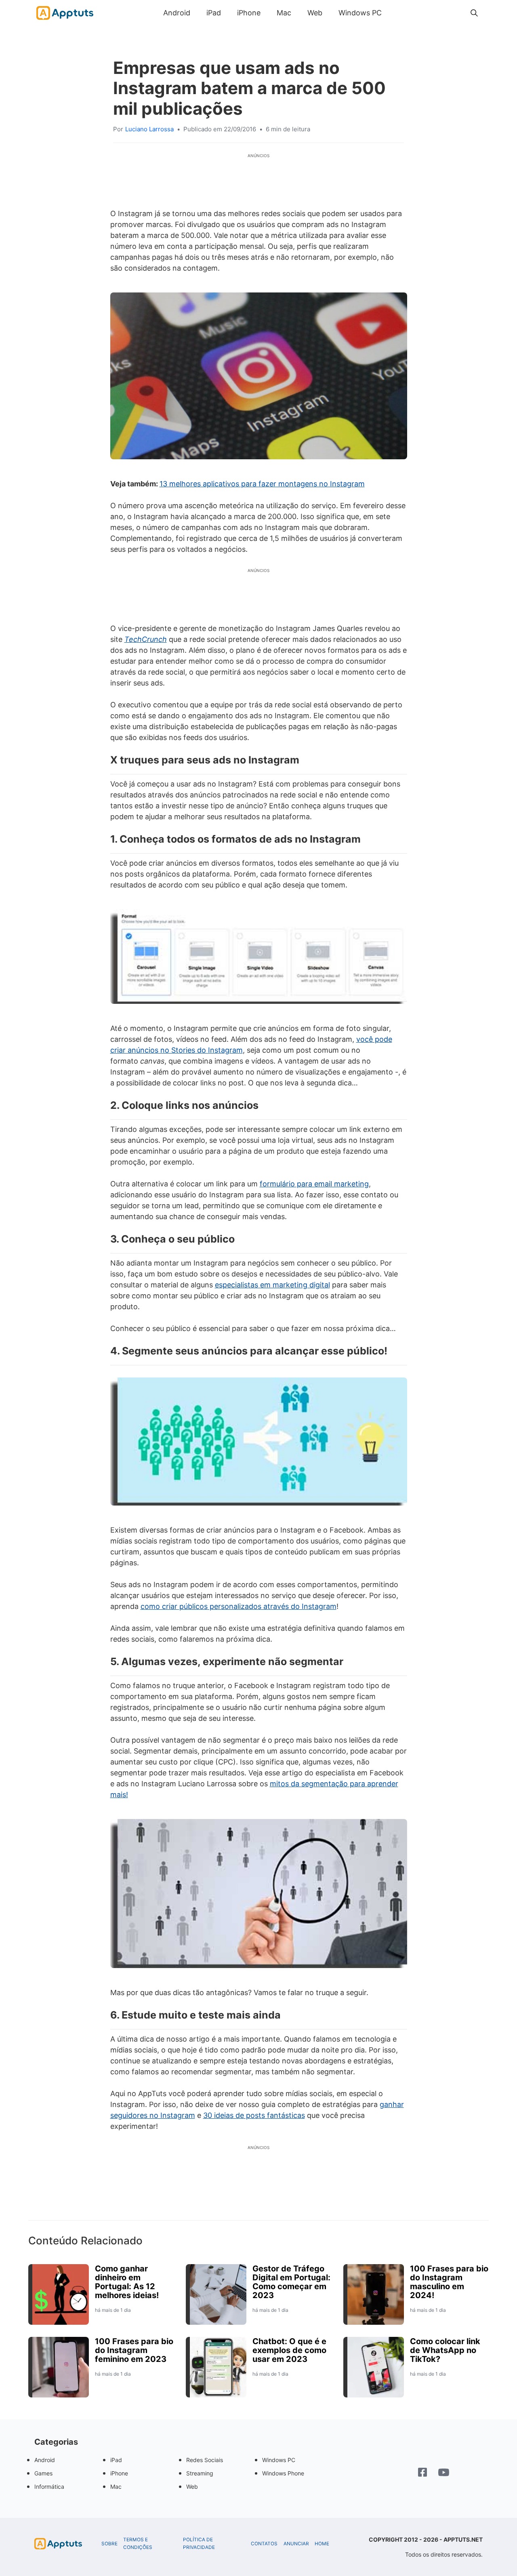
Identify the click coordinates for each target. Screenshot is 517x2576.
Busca (398, 13)
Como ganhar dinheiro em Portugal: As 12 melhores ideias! (127, 2282)
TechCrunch (146, 639)
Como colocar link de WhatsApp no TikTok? (445, 2350)
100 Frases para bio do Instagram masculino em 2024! (449, 2282)
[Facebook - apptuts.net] (422, 2473)
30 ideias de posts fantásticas (254, 2115)
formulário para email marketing (314, 1184)
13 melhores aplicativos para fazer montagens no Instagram (262, 484)
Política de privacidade (199, 2543)
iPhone (249, 13)
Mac (284, 13)
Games (43, 2473)
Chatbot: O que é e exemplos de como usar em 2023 (289, 2350)
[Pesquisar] (474, 13)
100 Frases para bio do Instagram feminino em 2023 (134, 2350)
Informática (49, 2487)
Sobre (109, 2544)
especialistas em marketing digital (272, 1285)
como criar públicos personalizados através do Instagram (239, 1606)
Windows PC (360, 13)
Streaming (200, 2473)
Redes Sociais (205, 2460)
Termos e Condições (138, 2543)
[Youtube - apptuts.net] (444, 2473)
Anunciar (296, 2544)
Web (315, 13)
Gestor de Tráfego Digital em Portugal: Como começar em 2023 (291, 2282)
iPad (214, 13)
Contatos (264, 2544)
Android (177, 13)
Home (322, 2544)
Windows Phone (283, 2473)
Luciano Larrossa (149, 129)
